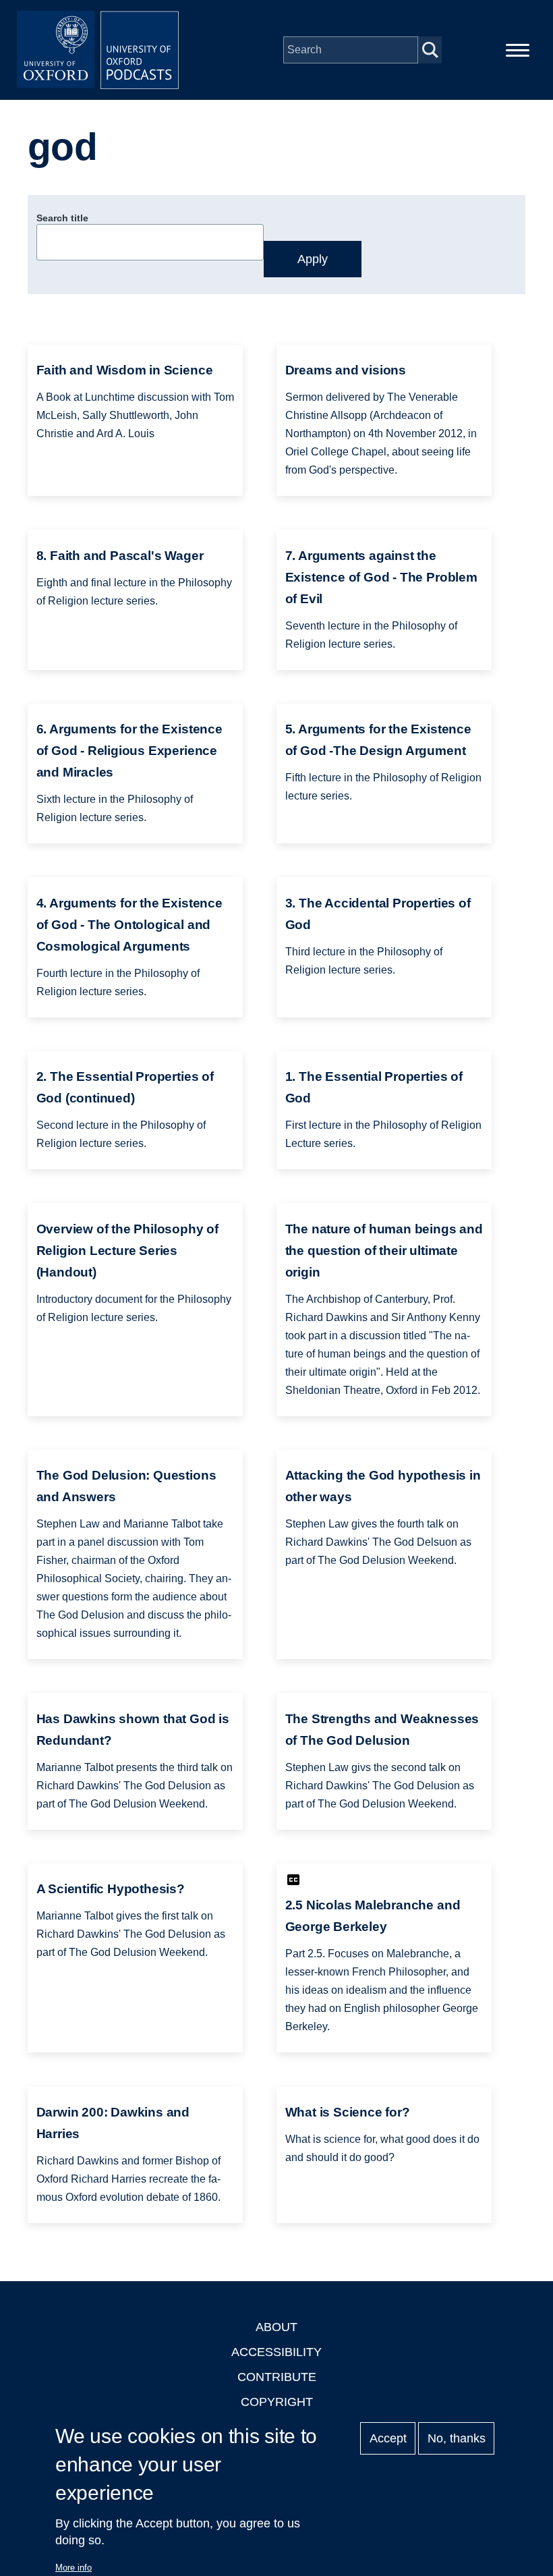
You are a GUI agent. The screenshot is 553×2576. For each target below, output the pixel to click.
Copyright (277, 2402)
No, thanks (457, 2438)
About (276, 2327)
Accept (388, 2438)
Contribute (277, 2377)
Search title (62, 218)
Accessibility (276, 2352)
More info (74, 2568)
